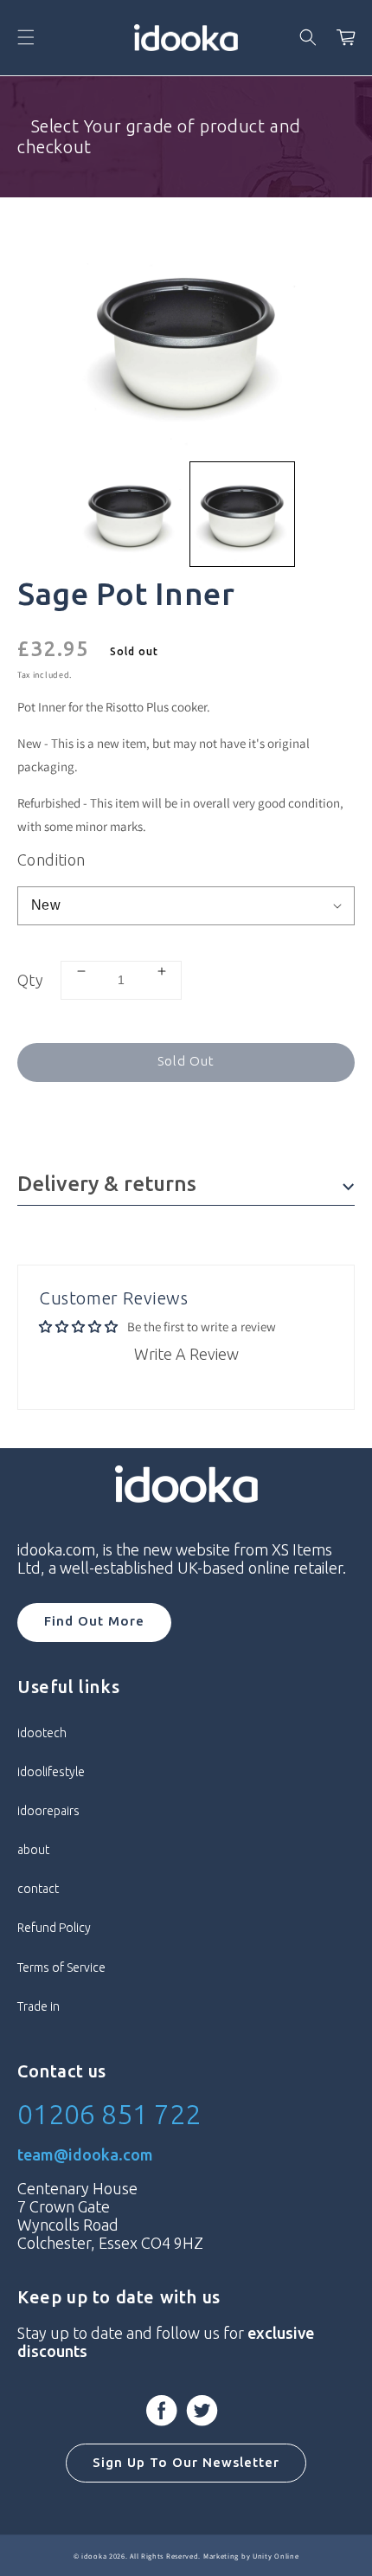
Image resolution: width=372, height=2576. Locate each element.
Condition (51, 860)
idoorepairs (48, 1811)
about (33, 1850)
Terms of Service (61, 1967)
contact (38, 1889)
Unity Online (276, 2556)
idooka (94, 2556)
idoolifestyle (51, 1772)
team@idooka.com (85, 2154)
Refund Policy (54, 1928)
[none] (130, 514)
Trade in (38, 2006)
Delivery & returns (107, 1184)
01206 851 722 (109, 2114)
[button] (26, 37)
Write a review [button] (186, 1354)
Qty (30, 980)
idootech (42, 1733)
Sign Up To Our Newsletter (186, 2462)
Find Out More (94, 1621)
